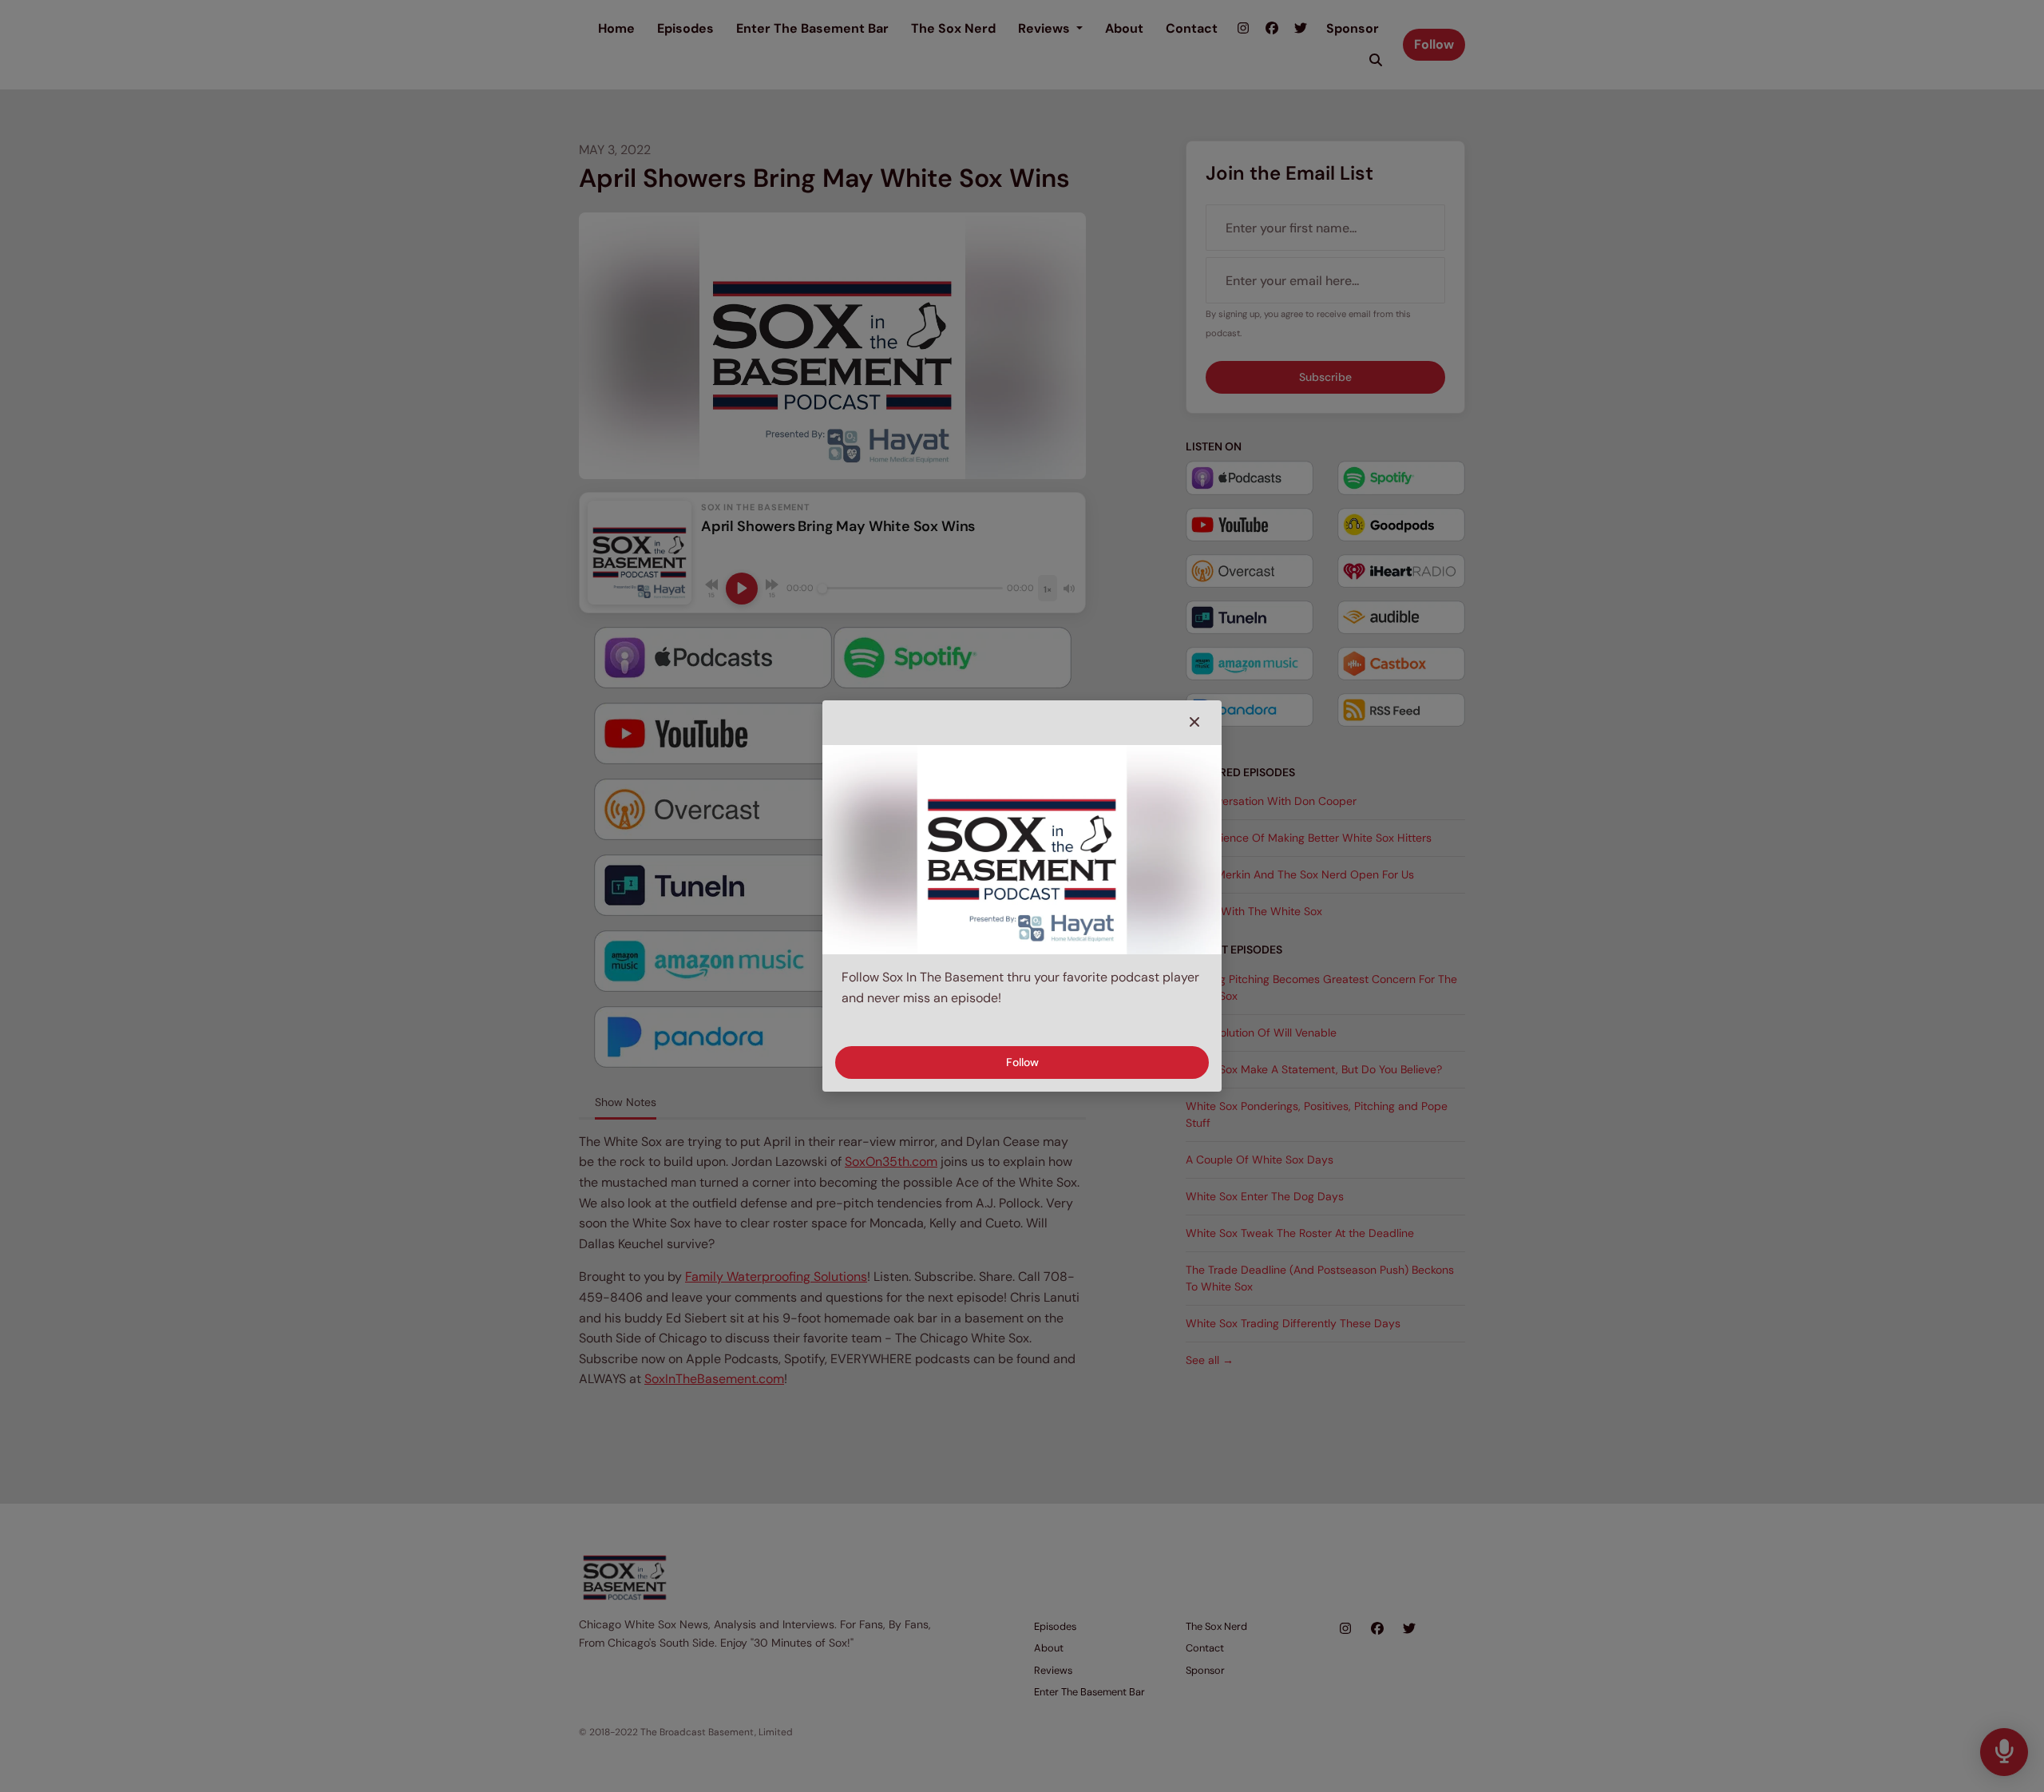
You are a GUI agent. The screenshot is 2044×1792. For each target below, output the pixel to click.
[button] (1194, 723)
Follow (1022, 1062)
